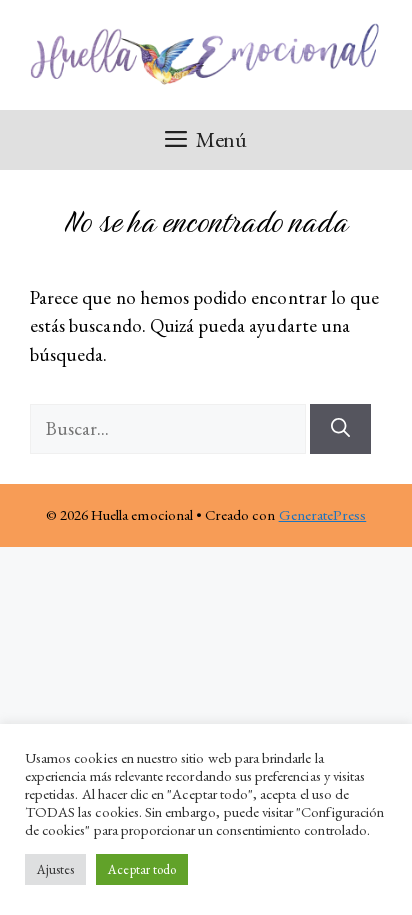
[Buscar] (340, 429)
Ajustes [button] (55, 869)
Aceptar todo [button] (142, 869)
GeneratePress (323, 514)
